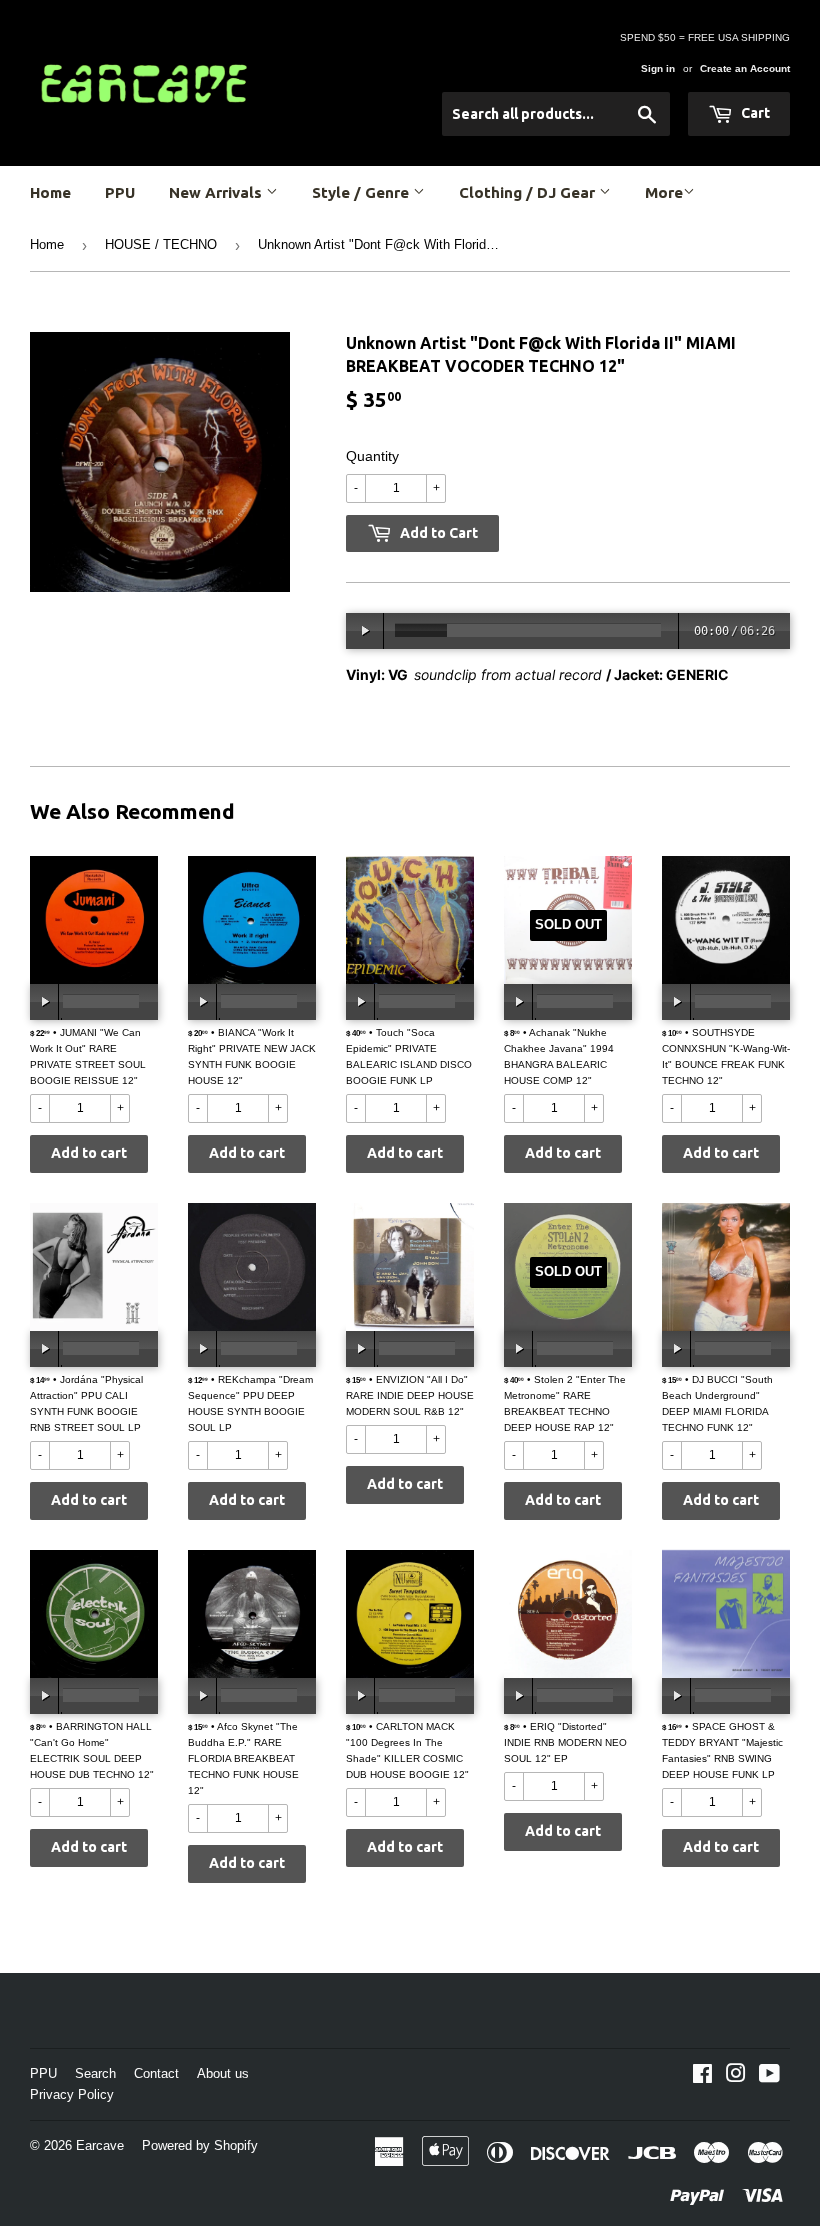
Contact (156, 2073)
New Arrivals (217, 192)
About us (223, 2073)
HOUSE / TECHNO (161, 244)
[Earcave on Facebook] (702, 2077)
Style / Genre (362, 192)
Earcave (100, 2145)
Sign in (658, 68)
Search (95, 2073)
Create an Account (745, 68)
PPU (120, 192)
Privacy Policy (72, 2094)
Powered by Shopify (200, 2145)
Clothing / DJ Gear (529, 192)
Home (50, 192)
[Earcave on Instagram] (736, 2077)
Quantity (372, 456)
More (664, 192)
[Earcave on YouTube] (769, 2077)
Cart (754, 113)
